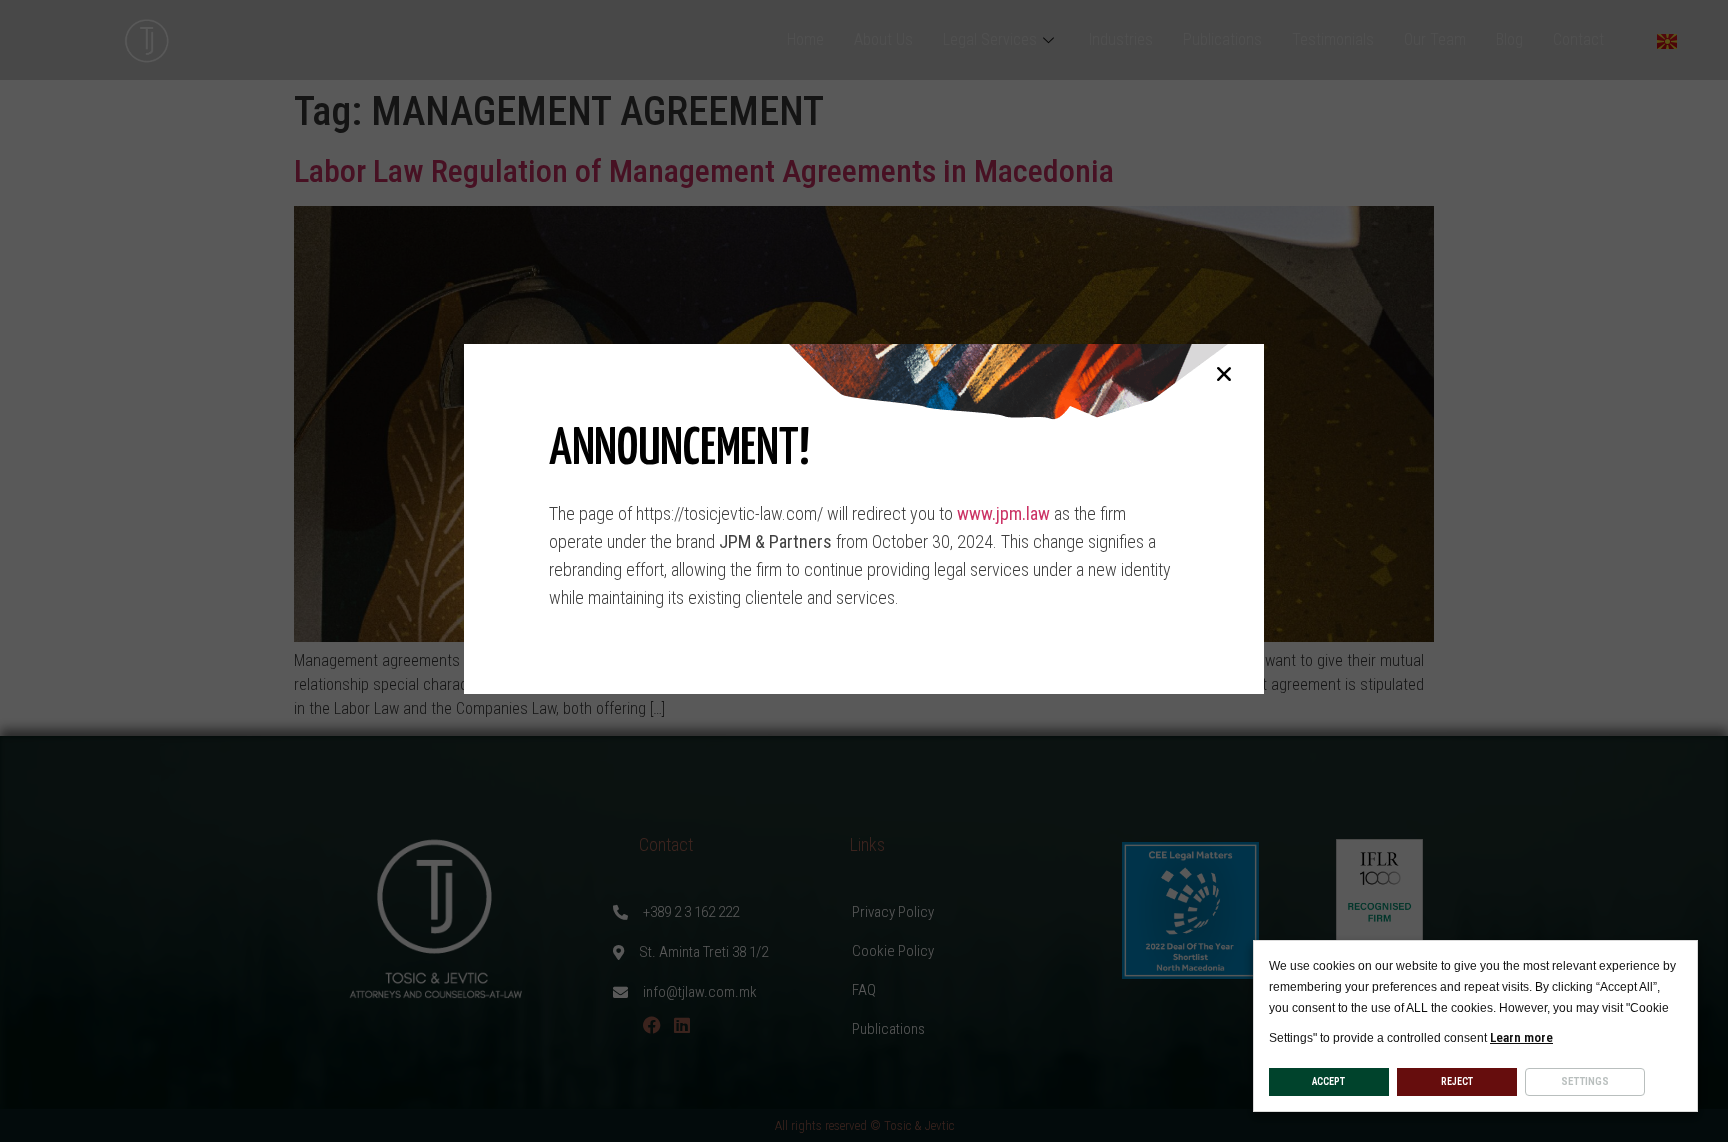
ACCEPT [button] (1328, 1081)
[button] (1224, 374)
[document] (864, 571)
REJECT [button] (1457, 1081)
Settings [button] (1585, 1081)
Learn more (1521, 1037)
